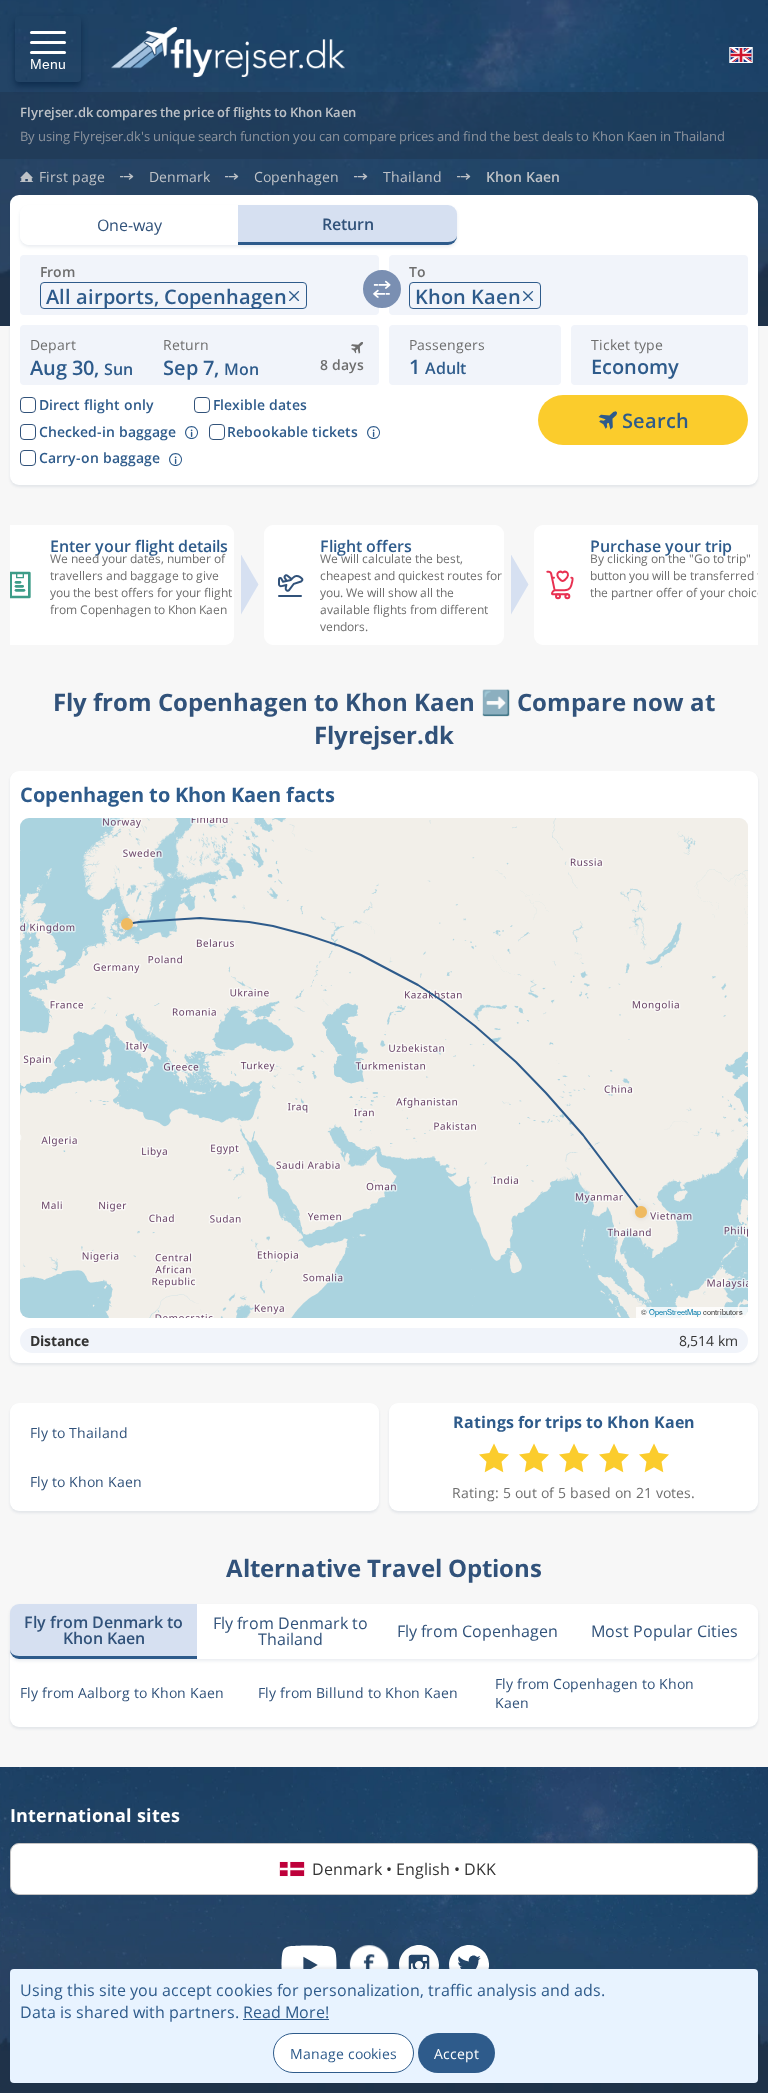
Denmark (179, 177)
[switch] (382, 289)
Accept (456, 2053)
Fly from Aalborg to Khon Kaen (122, 1692)
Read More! (286, 2012)
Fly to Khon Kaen (86, 1481)
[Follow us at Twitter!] (469, 1965)
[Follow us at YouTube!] (309, 1965)
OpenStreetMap (675, 1311)
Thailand (412, 177)
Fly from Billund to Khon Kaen (358, 1692)
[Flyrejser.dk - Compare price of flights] (228, 53)
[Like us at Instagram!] (419, 1965)
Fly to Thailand (79, 1432)
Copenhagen (296, 177)
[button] (48, 49)
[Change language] (739, 55)
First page (72, 177)
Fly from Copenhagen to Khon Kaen (594, 1693)
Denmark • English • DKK (404, 1869)
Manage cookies (343, 2053)
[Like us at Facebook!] (369, 1965)
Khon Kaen (523, 177)
